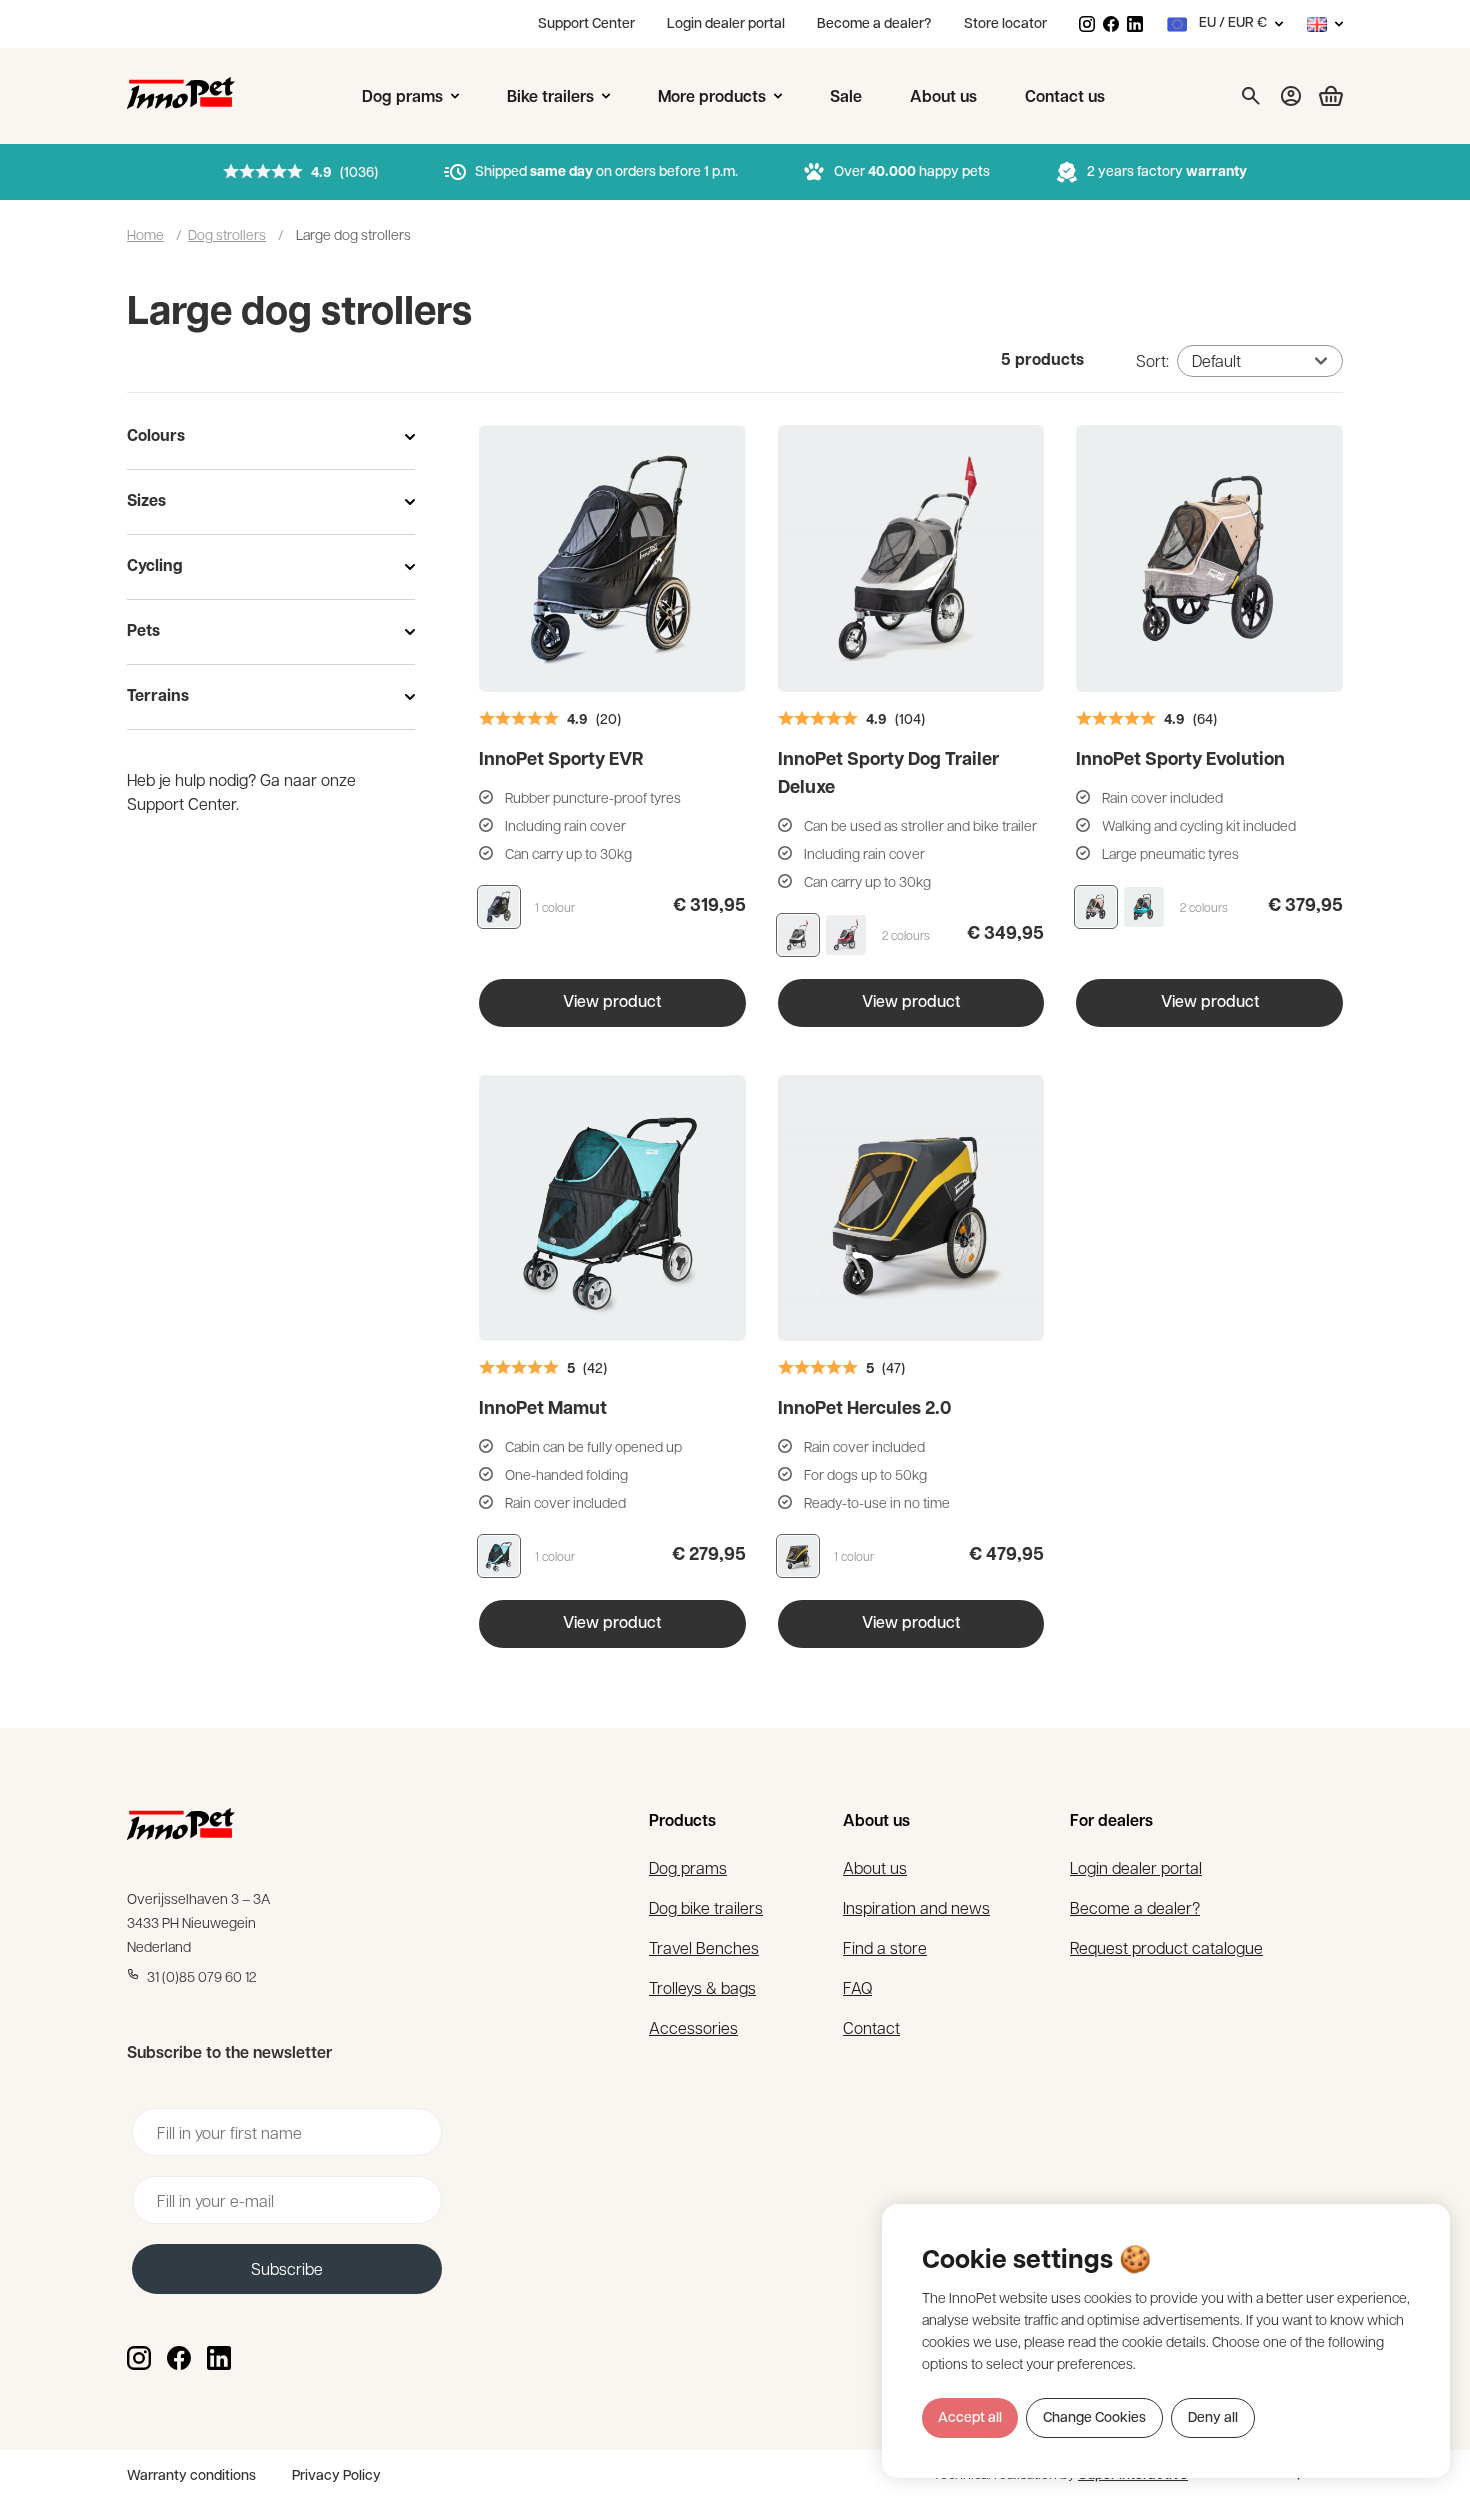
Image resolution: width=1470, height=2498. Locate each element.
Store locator (1005, 24)
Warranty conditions (191, 2476)
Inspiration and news (916, 1907)
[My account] (1291, 96)
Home (145, 234)
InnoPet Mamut (543, 1410)
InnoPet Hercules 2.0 (864, 1410)
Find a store (885, 1947)
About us (875, 1867)
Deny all (1213, 2418)
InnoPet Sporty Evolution (1180, 761)
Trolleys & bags (702, 1987)
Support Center (586, 24)
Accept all (970, 2418)
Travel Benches (704, 1947)
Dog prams (688, 1867)
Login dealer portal (726, 24)
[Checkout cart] (1323, 96)
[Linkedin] (1135, 24)
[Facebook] (1111, 24)
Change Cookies (1094, 2418)
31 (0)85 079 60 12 (202, 1976)
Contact (871, 2027)
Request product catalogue (1166, 1947)
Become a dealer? (874, 24)
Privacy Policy (336, 2476)
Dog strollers (227, 234)
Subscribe (287, 2268)
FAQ (857, 1987)
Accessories (693, 2027)
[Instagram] (1087, 24)
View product (612, 1003)
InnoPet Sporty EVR (561, 761)
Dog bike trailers (706, 1907)
